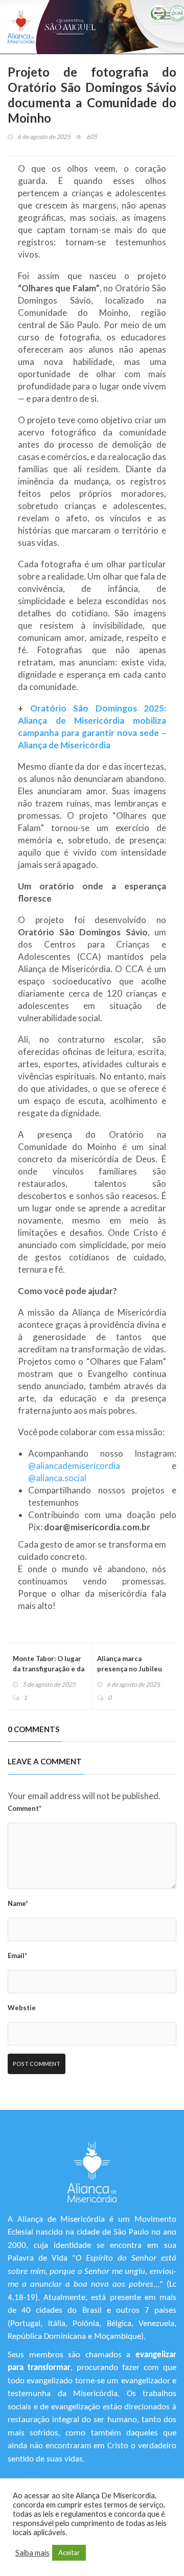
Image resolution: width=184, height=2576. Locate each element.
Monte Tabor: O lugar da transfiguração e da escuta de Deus (49, 1669)
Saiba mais (32, 2553)
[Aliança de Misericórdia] (21, 27)
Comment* (25, 1808)
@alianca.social (57, 1478)
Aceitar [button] (69, 2552)
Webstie (22, 2008)
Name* (18, 1903)
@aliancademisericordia (74, 1466)
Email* (17, 1956)
